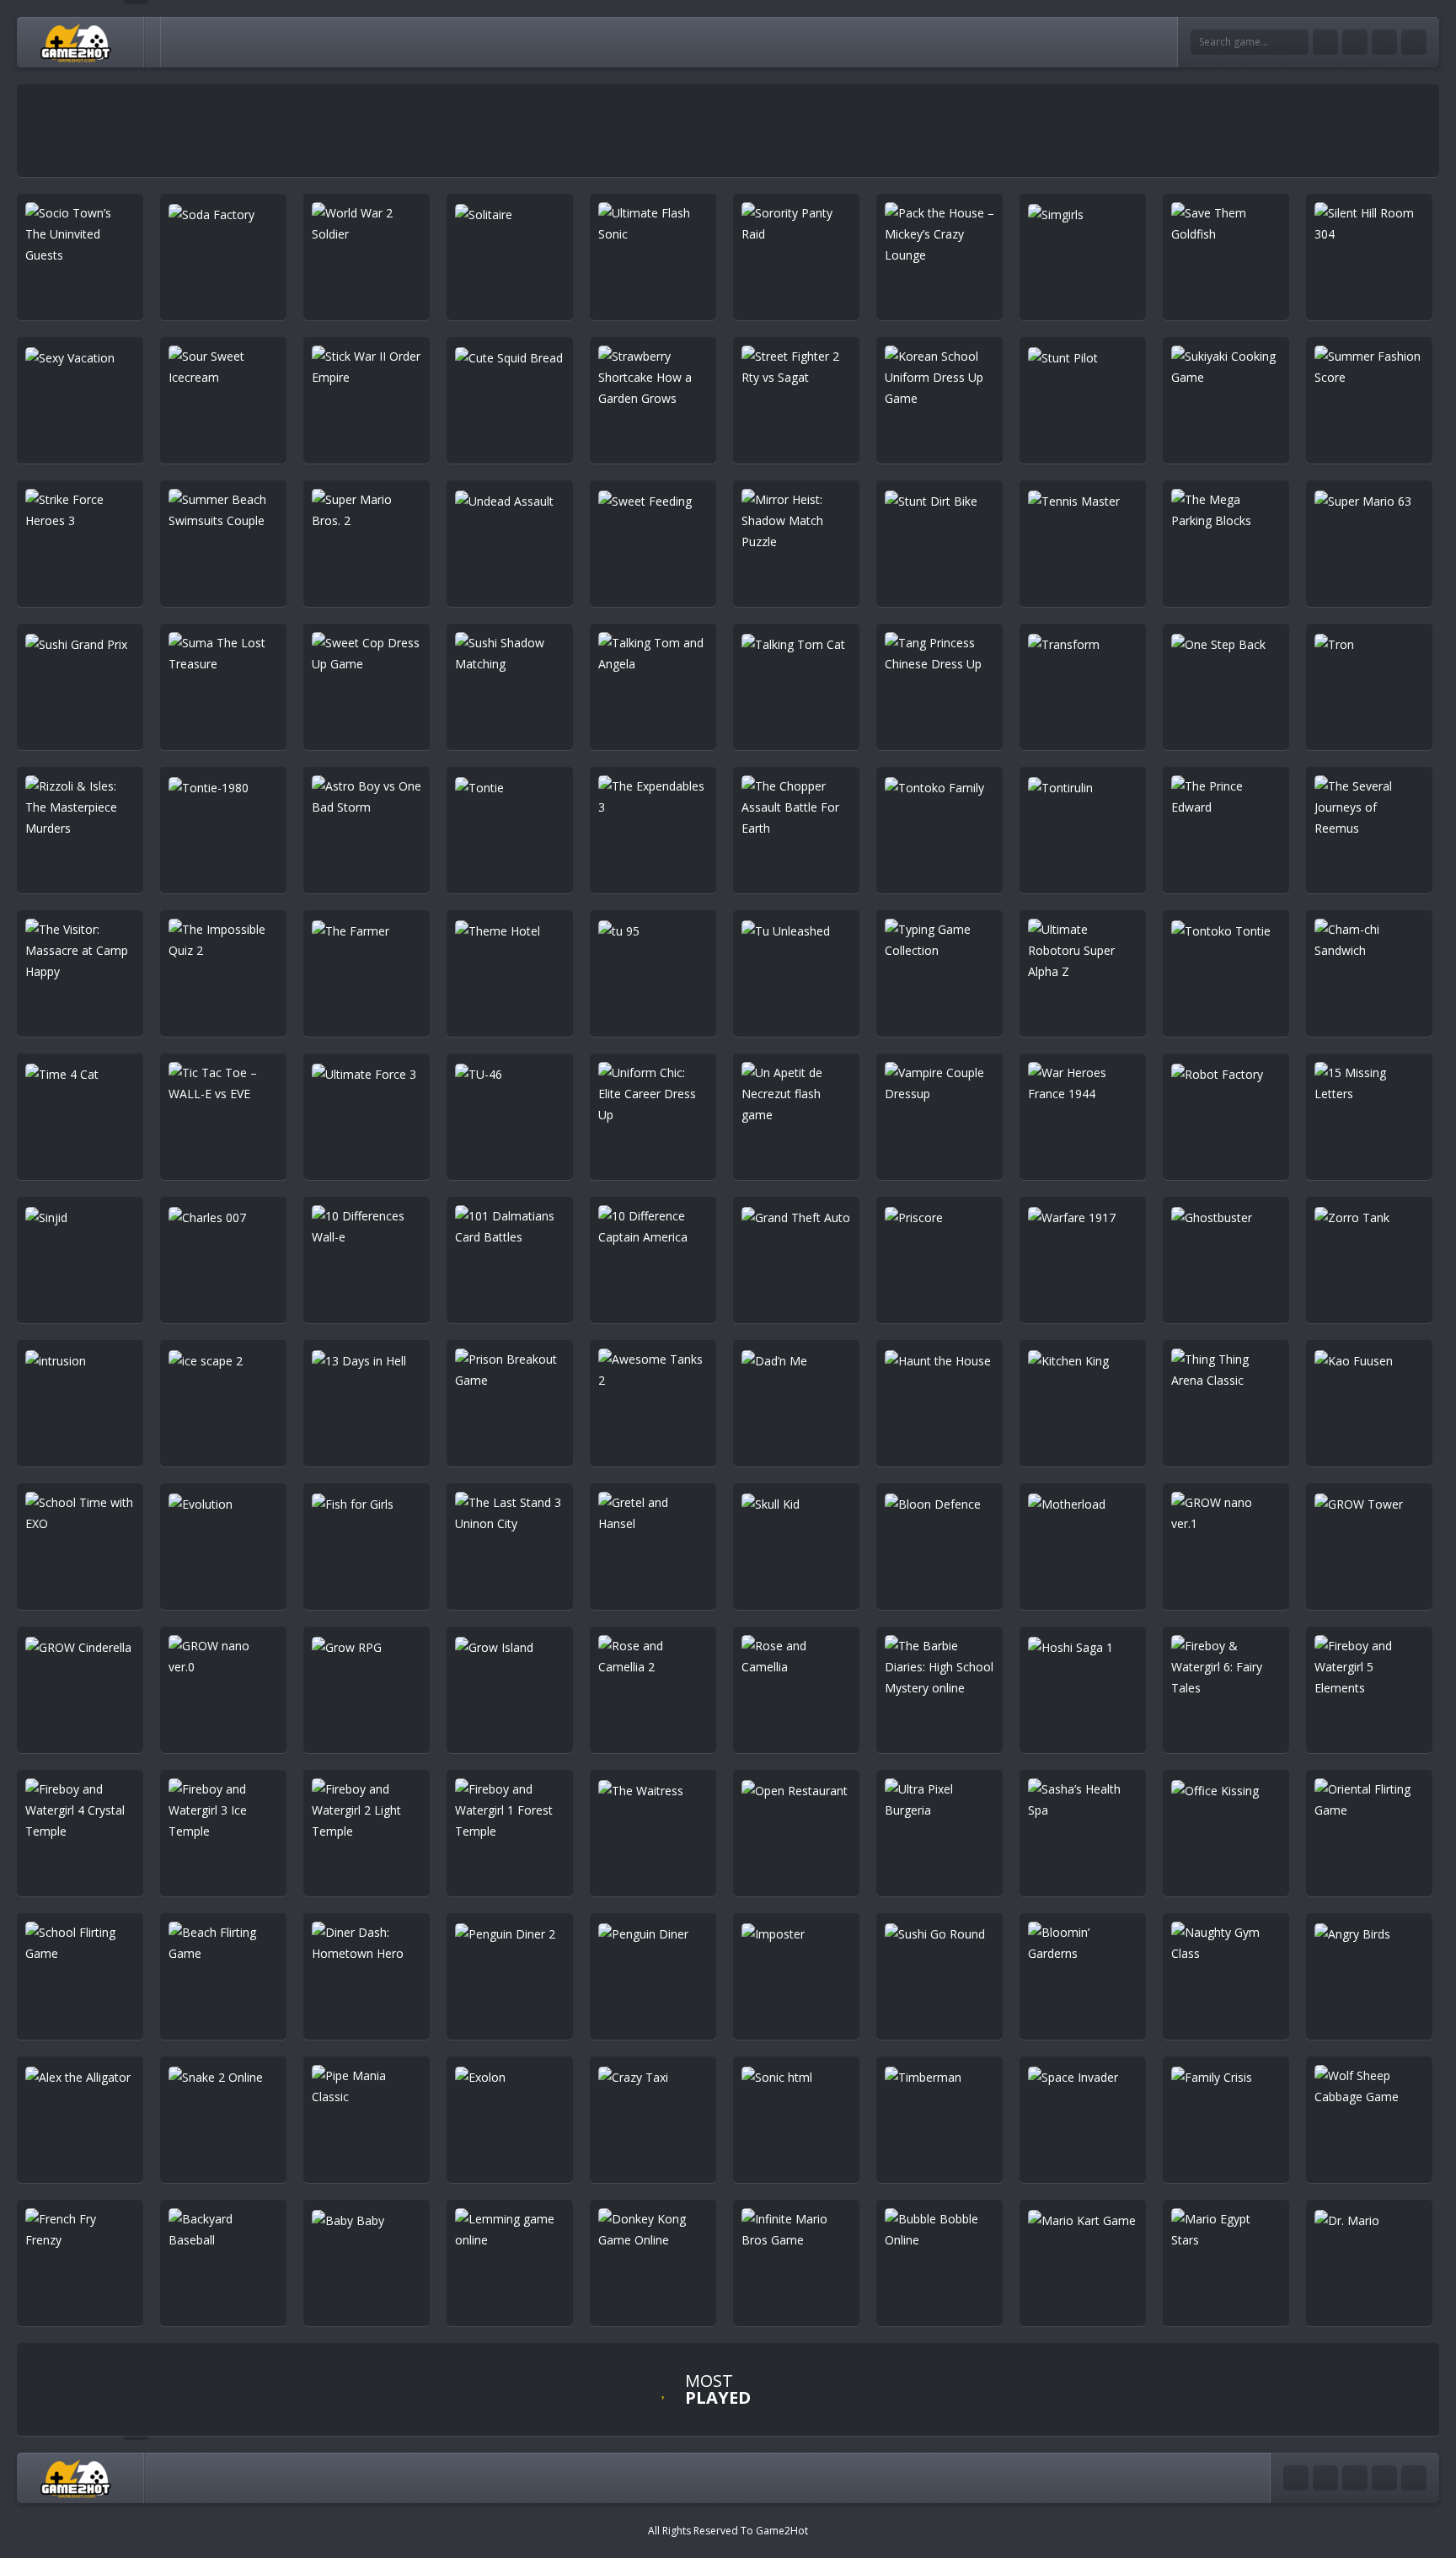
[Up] (1414, 2478)
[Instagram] (1384, 42)
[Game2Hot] (77, 42)
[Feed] (1414, 42)
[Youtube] (1325, 42)
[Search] (1296, 42)
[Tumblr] (1355, 42)
